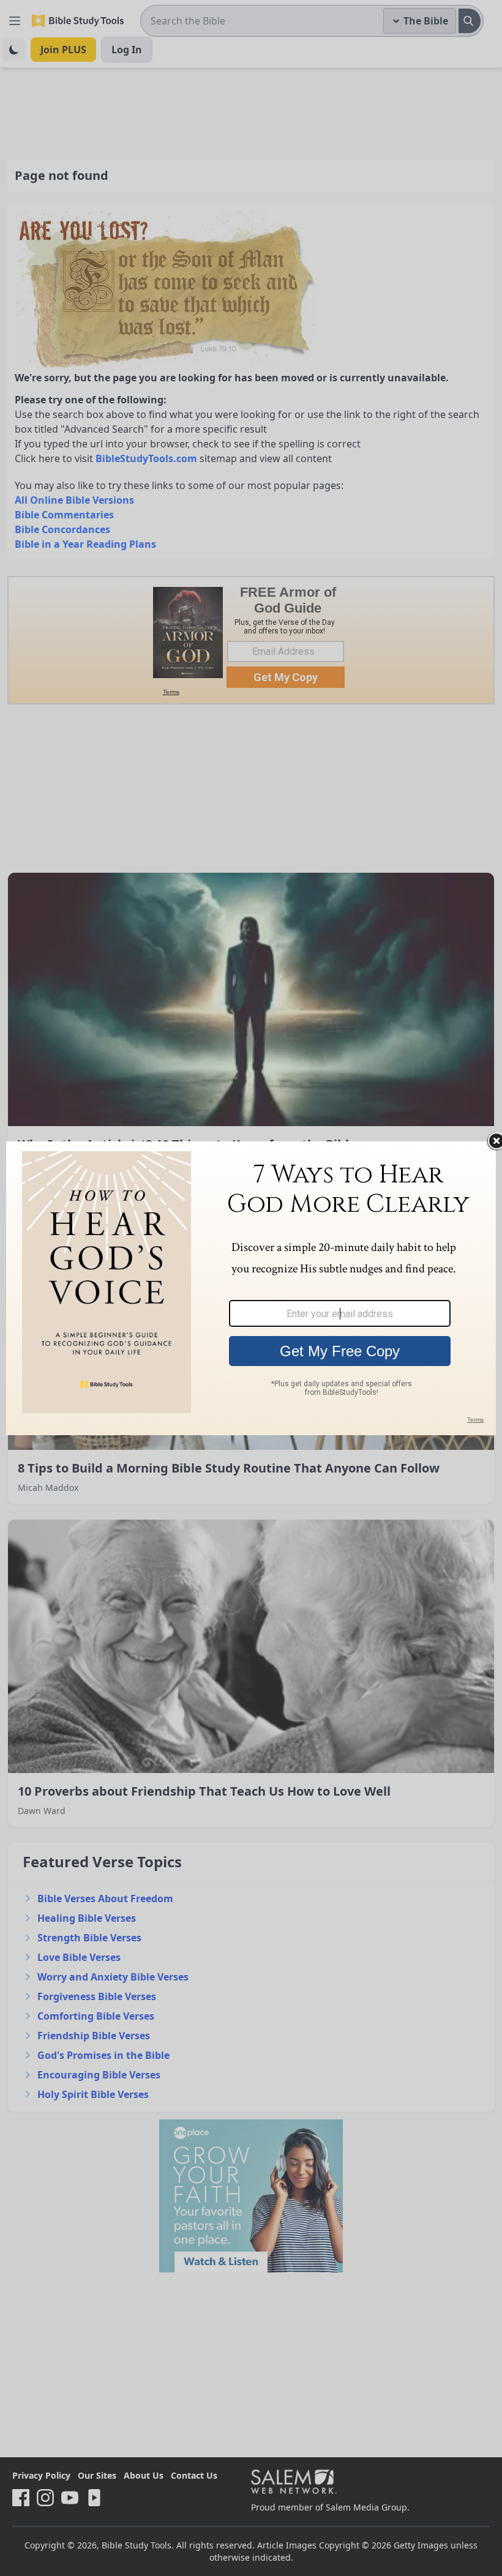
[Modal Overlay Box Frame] (251, 1288)
